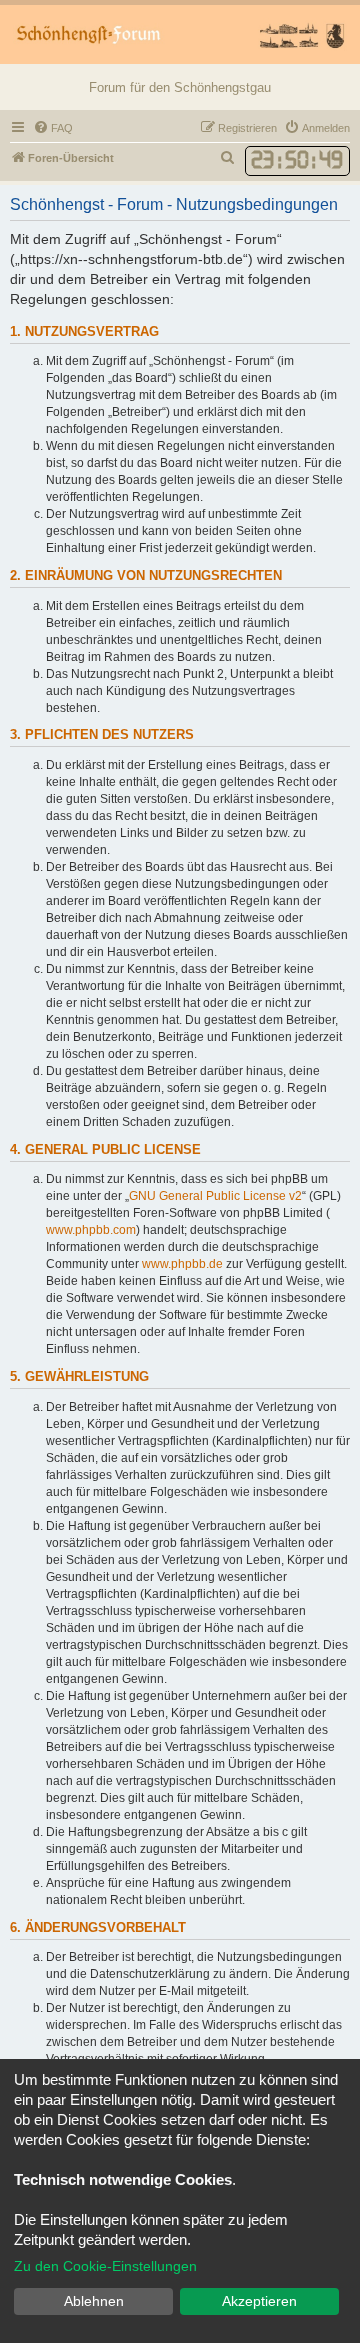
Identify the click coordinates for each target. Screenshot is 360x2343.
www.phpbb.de (182, 1264)
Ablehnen (94, 2301)
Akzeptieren (259, 2301)
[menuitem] (53, 128)
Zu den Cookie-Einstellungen (105, 2266)
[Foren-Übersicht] (180, 34)
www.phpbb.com (91, 1230)
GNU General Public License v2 (215, 1196)
